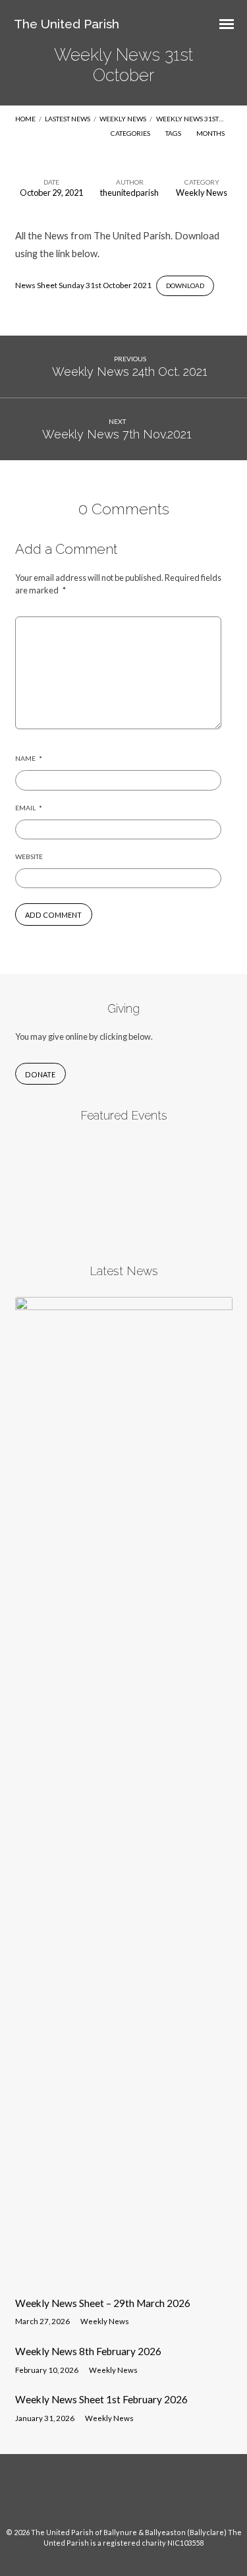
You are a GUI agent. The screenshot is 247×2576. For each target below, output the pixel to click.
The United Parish (67, 24)
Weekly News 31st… (190, 119)
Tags (174, 133)
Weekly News (123, 119)
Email (29, 808)
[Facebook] (111, 2496)
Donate (40, 1074)
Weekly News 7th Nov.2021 (117, 434)
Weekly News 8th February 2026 (88, 2351)
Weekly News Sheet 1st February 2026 (101, 2399)
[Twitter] (136, 2496)
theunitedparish (129, 193)
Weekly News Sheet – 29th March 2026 (103, 2303)
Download (185, 285)
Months (211, 133)
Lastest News (68, 119)
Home (25, 119)
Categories (131, 133)
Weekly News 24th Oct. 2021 (130, 372)
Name (29, 758)
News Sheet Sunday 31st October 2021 (83, 285)
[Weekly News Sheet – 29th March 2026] (124, 2278)
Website (29, 856)
